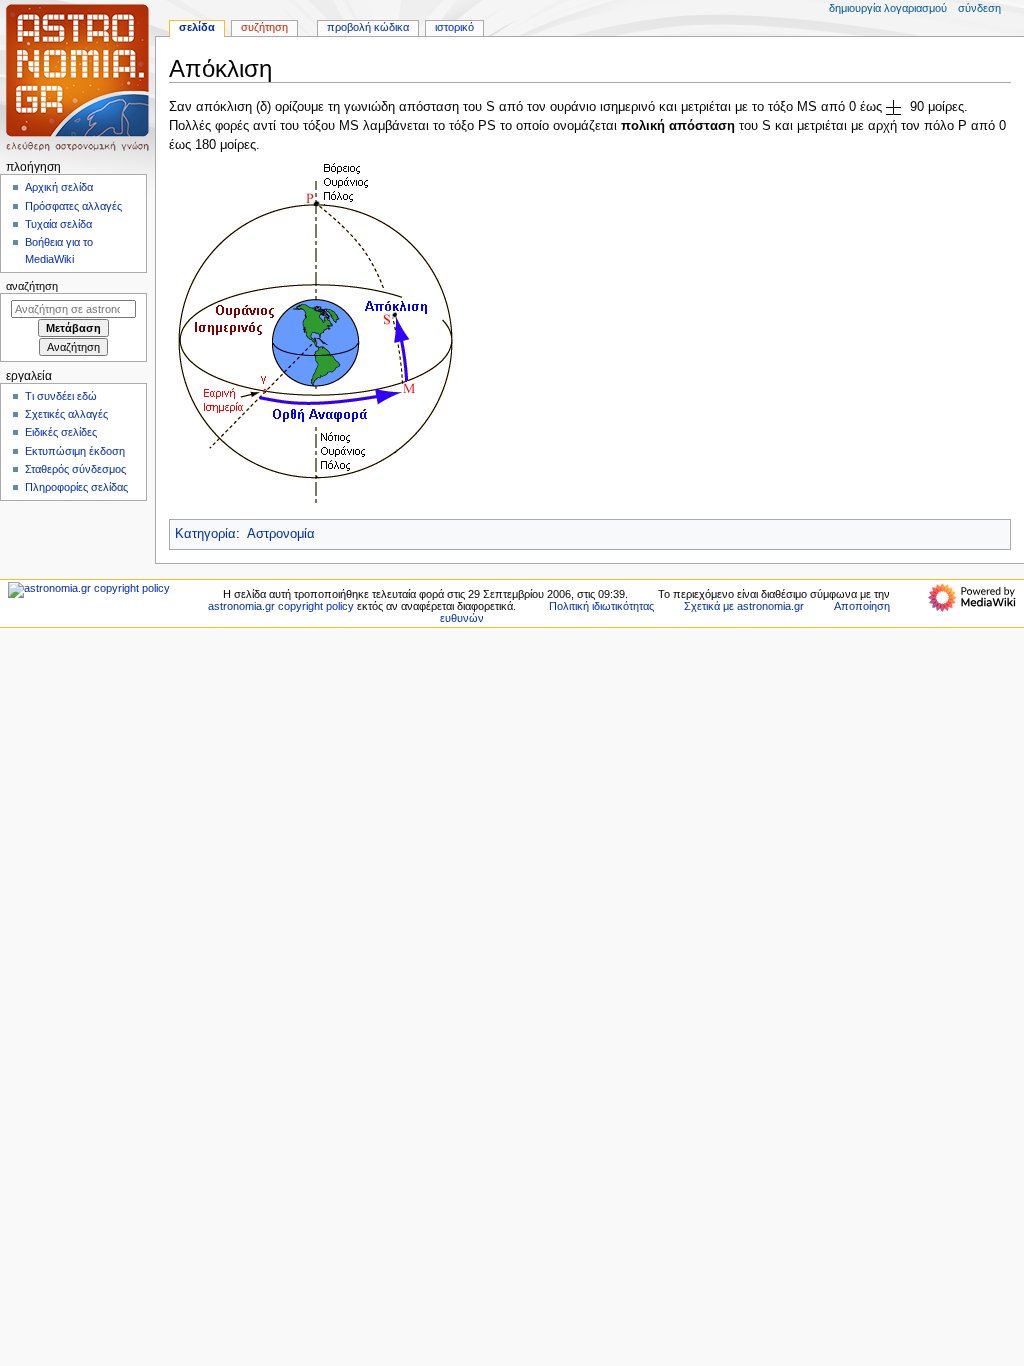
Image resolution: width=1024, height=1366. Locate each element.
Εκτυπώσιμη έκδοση (75, 451)
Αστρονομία (281, 534)
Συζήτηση (264, 27)
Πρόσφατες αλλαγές (73, 206)
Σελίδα (197, 27)
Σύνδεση (979, 8)
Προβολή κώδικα (368, 27)
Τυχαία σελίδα (58, 224)
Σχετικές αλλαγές (66, 414)
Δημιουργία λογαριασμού (888, 8)
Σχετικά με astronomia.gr (744, 606)
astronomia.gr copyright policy (281, 606)
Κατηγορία (205, 534)
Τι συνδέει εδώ (61, 396)
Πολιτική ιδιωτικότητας (601, 606)
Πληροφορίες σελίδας (76, 487)
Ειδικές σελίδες (61, 432)
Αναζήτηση (32, 286)
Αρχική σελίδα (59, 187)
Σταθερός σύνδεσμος (75, 469)
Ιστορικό (454, 27)
